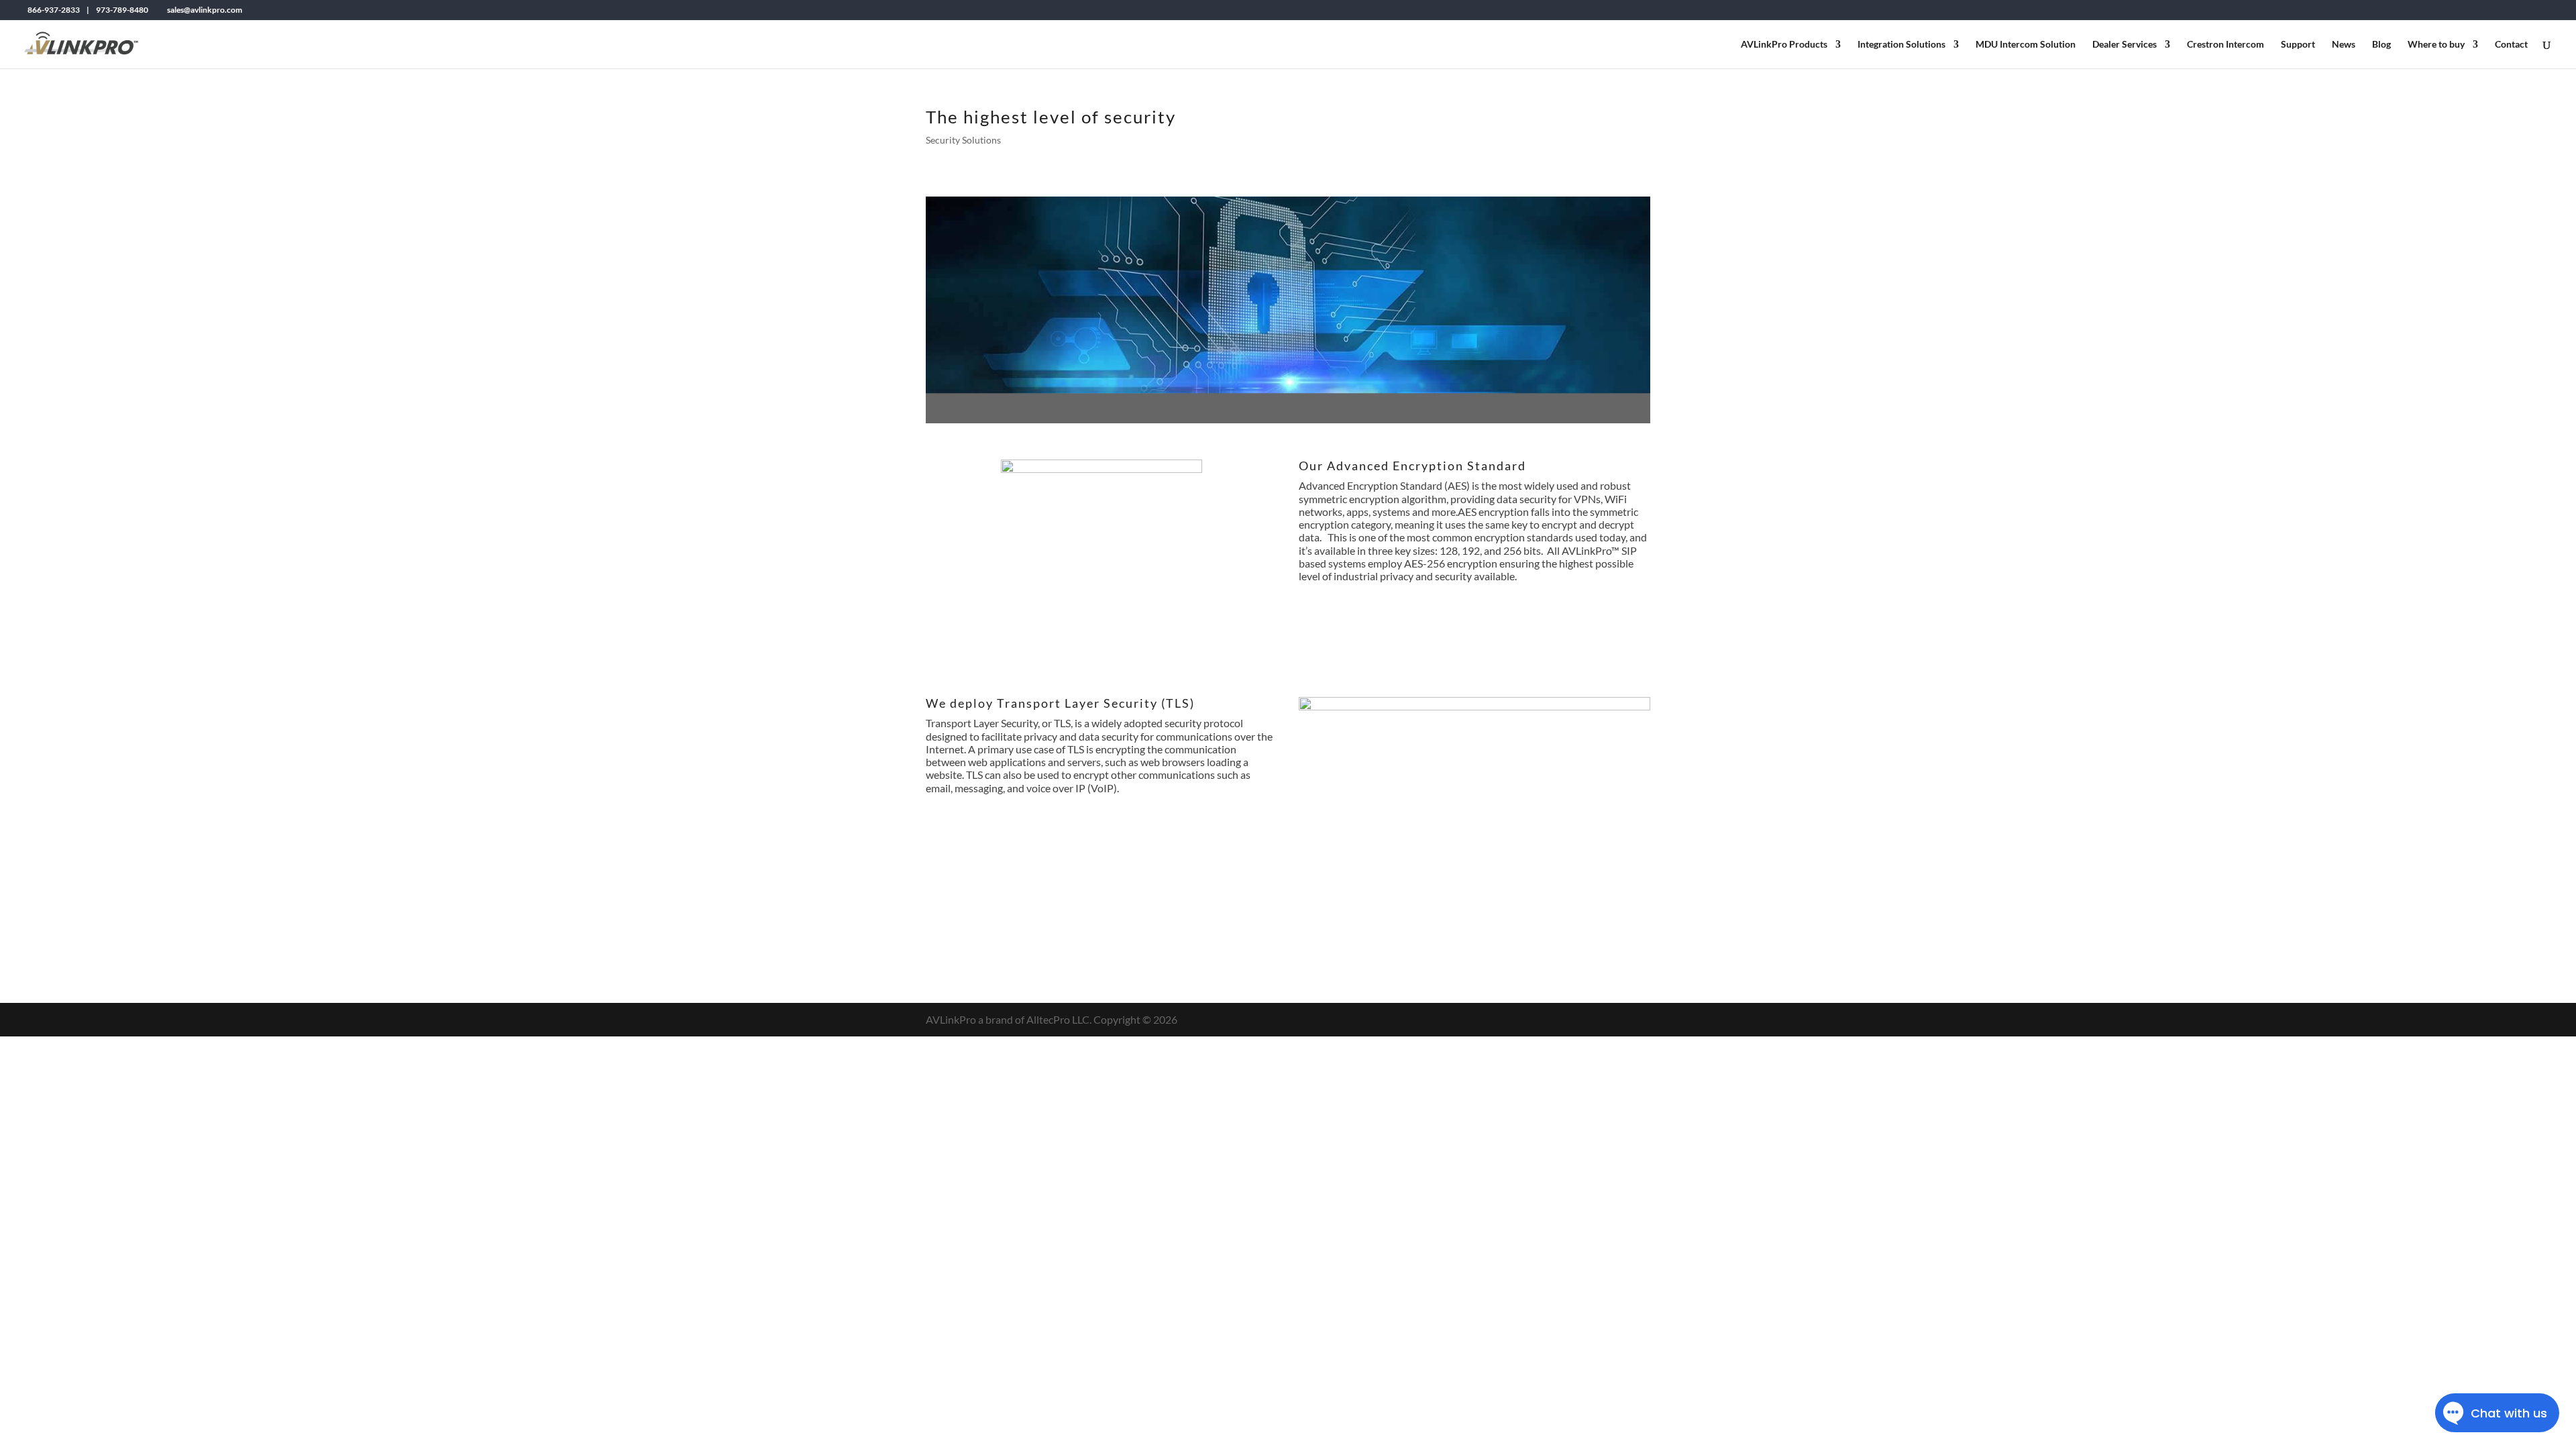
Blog (2381, 45)
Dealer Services (2125, 45)
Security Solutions (963, 140)
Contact (2511, 45)
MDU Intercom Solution (2026, 45)
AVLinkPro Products (1784, 45)
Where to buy (2436, 45)
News (2344, 45)
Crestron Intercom (2225, 45)
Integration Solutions (1901, 45)
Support (2298, 45)
